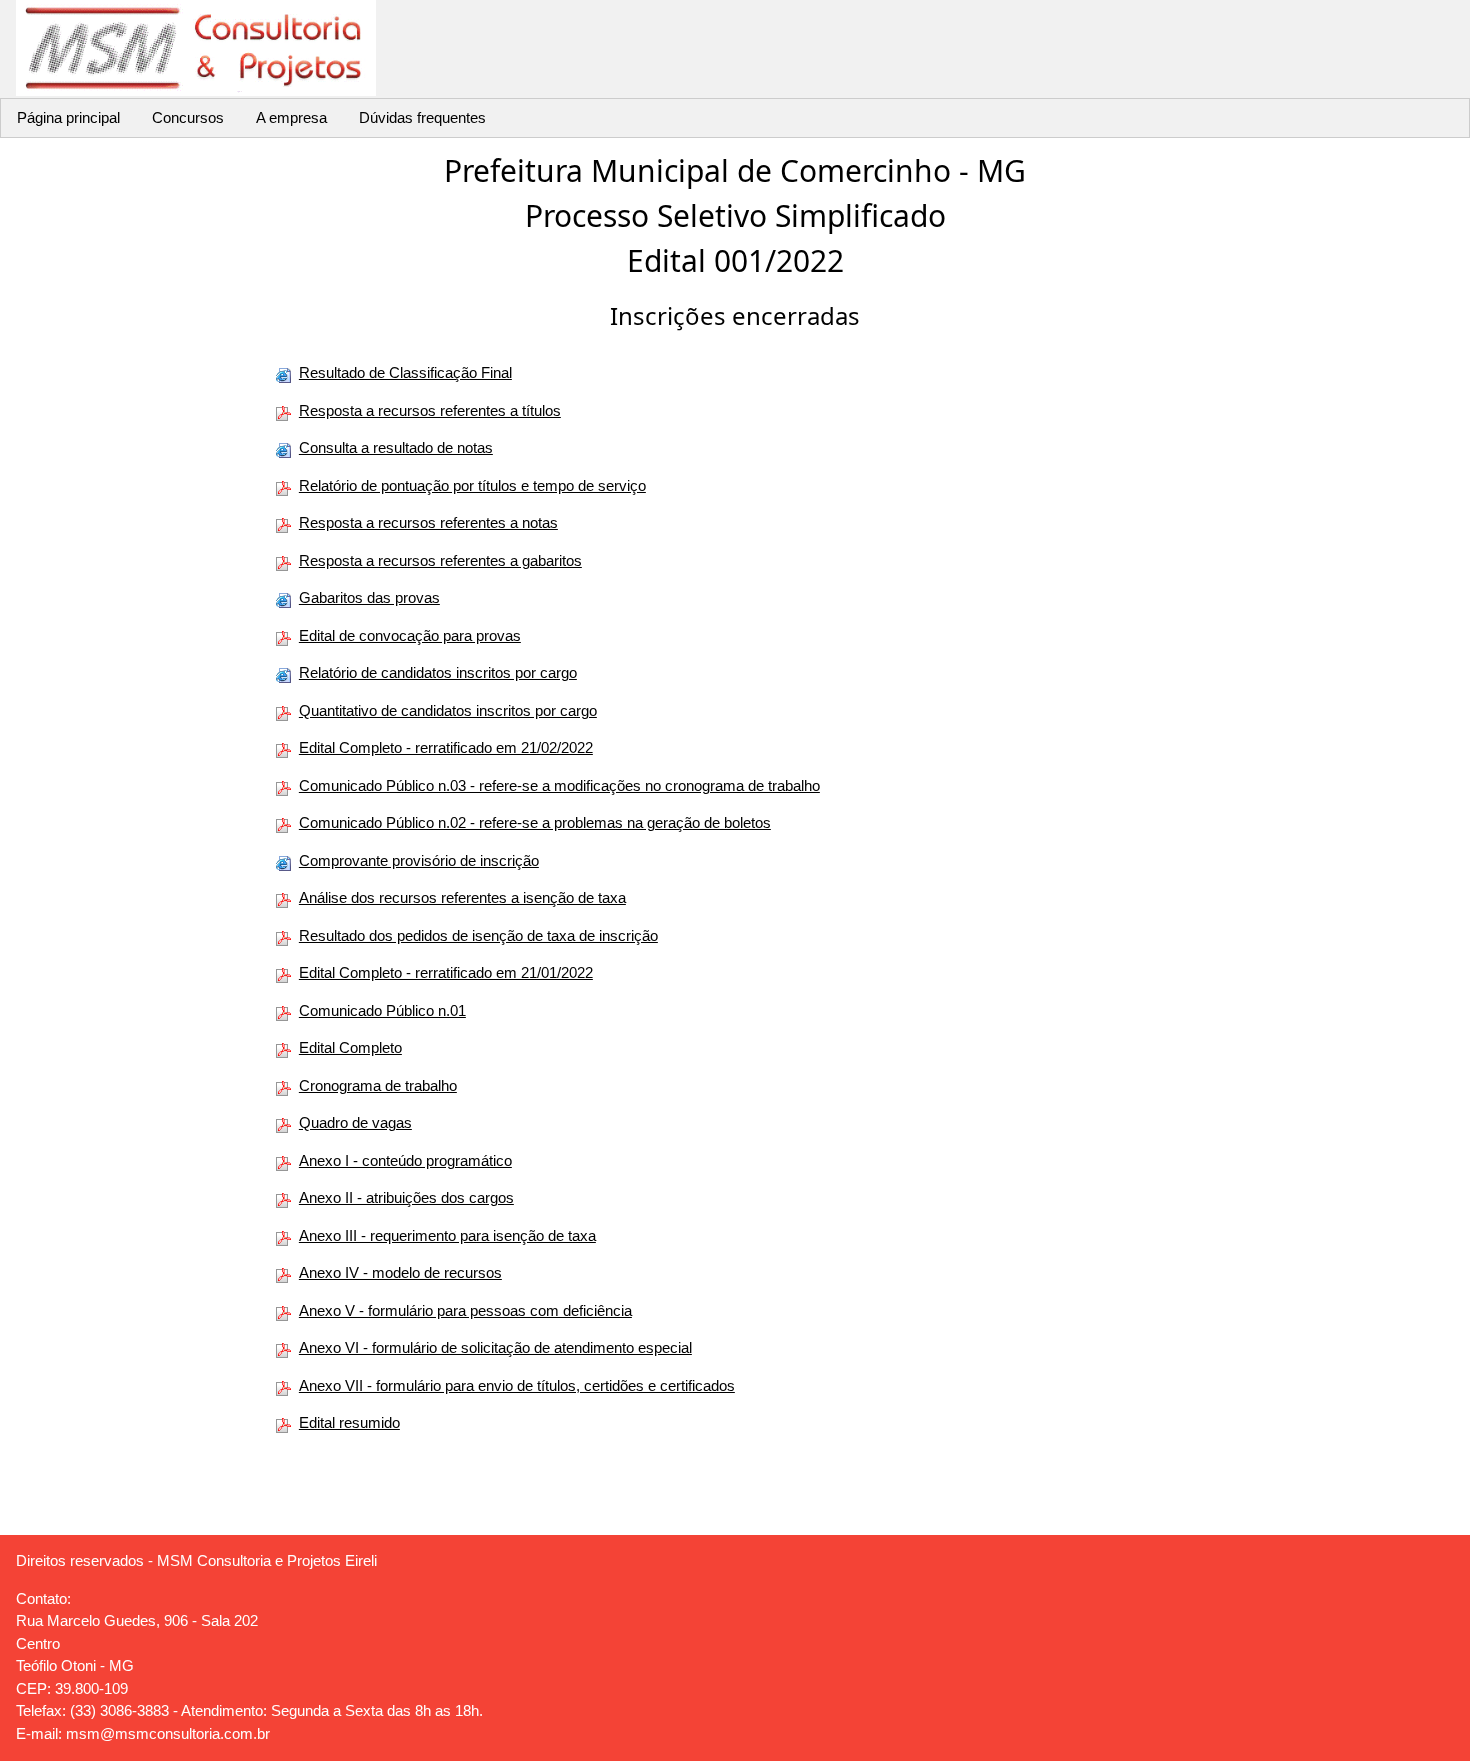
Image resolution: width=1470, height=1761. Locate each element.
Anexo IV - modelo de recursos (400, 1272)
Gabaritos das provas (369, 597)
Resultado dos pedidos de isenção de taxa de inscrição (478, 935)
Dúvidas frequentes (422, 117)
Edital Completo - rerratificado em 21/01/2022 (446, 972)
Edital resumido (349, 1422)
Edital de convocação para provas (410, 635)
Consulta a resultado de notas (396, 447)
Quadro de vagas (355, 1122)
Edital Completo (350, 1047)
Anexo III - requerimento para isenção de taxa (447, 1235)
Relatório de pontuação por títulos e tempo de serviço (472, 485)
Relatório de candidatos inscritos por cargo (438, 672)
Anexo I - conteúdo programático (405, 1160)
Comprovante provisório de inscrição (419, 860)
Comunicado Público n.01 (382, 1010)
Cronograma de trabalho (378, 1085)
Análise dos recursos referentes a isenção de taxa (462, 897)
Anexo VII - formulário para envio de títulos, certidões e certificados (517, 1385)
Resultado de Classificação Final (405, 372)
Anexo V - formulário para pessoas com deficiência (465, 1310)
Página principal (68, 117)
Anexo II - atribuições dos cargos (406, 1197)
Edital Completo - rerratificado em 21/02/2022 (446, 747)
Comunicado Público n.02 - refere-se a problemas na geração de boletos (535, 822)
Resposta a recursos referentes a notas (428, 522)
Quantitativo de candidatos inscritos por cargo (448, 710)
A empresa (291, 117)
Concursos (188, 117)
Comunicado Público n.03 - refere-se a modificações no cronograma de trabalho (559, 785)
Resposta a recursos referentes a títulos (430, 410)
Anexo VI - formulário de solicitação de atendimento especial (495, 1347)
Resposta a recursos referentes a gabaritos (440, 560)
